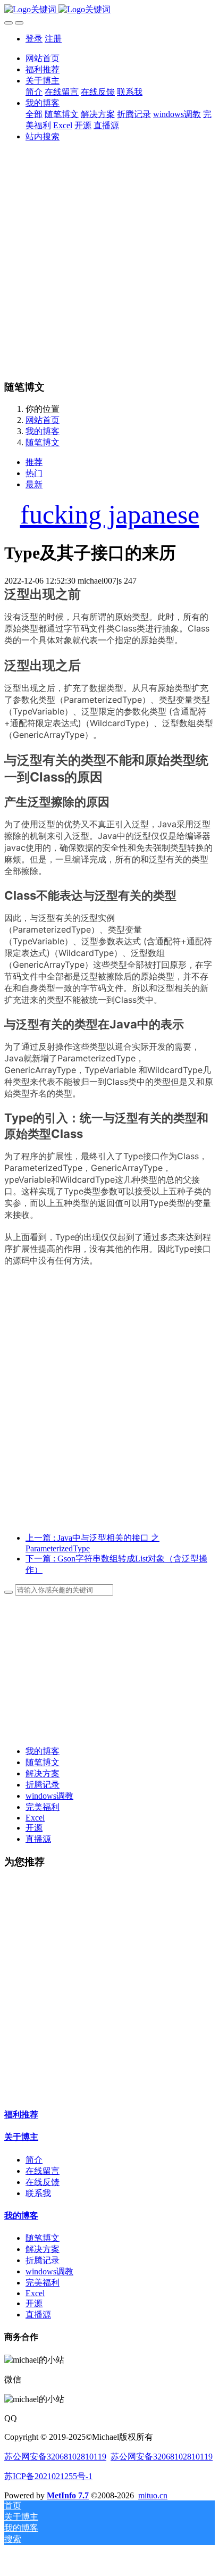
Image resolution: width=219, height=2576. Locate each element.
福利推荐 (21, 2114)
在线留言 (43, 2171)
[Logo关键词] (109, 10)
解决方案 (43, 1773)
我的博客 (43, 431)
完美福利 (43, 1807)
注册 (53, 39)
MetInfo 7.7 (68, 2495)
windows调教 (49, 1796)
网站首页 (43, 58)
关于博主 (21, 2137)
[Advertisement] (109, 261)
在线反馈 (43, 2182)
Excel (35, 1818)
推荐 (34, 462)
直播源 (38, 1839)
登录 (34, 39)
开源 (34, 1828)
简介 (34, 2160)
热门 (34, 473)
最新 (34, 484)
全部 (34, 114)
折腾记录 (43, 1785)
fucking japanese (110, 514)
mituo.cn (153, 2495)
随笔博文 (43, 442)
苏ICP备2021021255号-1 (48, 2476)
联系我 (38, 2193)
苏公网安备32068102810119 (55, 2457)
